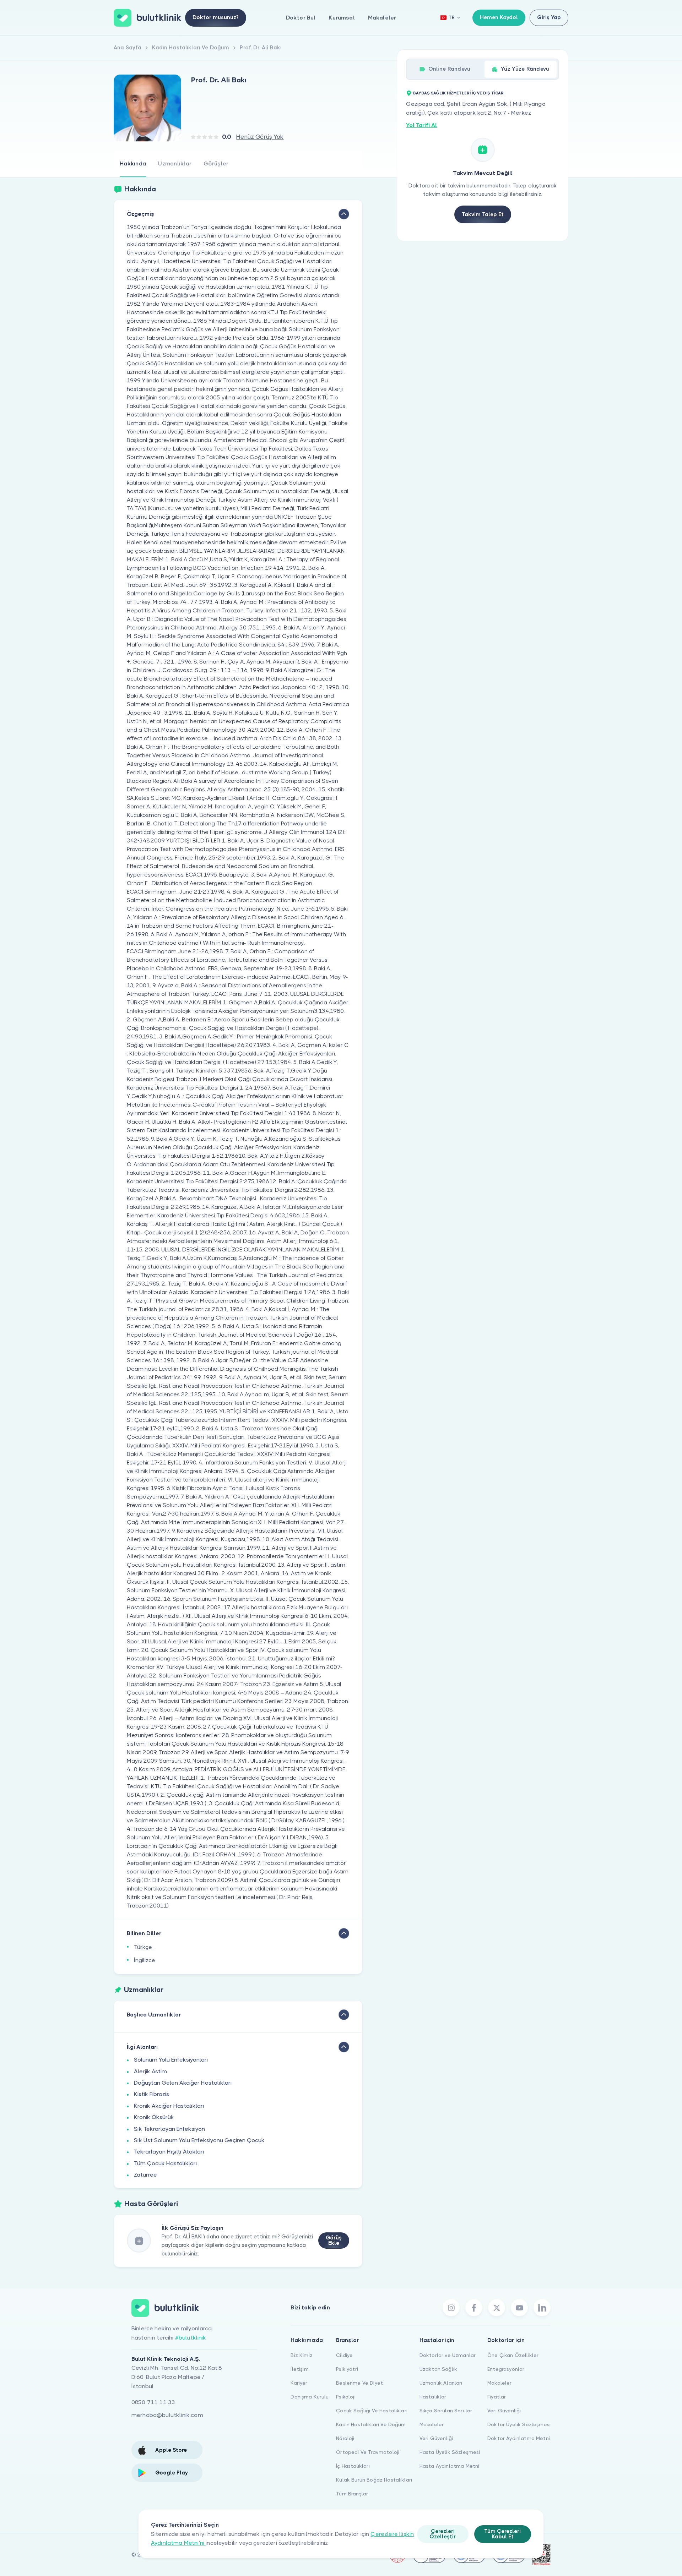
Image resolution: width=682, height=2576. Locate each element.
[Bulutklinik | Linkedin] (542, 2308)
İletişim (299, 2369)
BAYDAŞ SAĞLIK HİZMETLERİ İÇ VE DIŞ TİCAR (458, 93)
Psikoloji (346, 2397)
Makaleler (382, 18)
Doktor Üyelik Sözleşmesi (519, 2424)
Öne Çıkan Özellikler (513, 2355)
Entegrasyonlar (506, 2369)
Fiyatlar (497, 2397)
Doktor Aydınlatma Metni (519, 2438)
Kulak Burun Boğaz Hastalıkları (374, 2480)
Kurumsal (342, 18)
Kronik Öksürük (154, 2117)
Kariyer (299, 2383)
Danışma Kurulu (310, 2397)
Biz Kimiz (301, 2355)
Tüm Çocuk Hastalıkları (166, 2163)
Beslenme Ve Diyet (359, 2383)
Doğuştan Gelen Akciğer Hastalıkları (183, 2083)
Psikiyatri (347, 2369)
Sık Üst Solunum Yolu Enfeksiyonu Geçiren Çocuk (199, 2140)
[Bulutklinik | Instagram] (451, 2308)
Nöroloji (345, 2438)
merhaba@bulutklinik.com (167, 2415)
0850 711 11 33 (153, 2402)
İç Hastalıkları (353, 2466)
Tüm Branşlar (352, 2494)
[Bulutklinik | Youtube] (519, 2308)
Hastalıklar (433, 2397)
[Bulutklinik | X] (497, 2308)
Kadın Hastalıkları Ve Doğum (371, 2424)
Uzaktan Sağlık (438, 2369)
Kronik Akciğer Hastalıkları (169, 2106)
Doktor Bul (301, 18)
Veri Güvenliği (436, 2438)
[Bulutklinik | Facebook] (474, 2308)
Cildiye (344, 2355)
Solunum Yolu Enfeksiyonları (171, 2060)
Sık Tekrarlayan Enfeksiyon (169, 2129)
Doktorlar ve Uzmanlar (448, 2355)
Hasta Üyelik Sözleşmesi (450, 2452)
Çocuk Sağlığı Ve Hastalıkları (372, 2411)
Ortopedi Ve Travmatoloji (368, 2452)
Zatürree (145, 2175)
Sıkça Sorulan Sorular (446, 2411)
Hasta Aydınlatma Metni (450, 2466)
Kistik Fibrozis (151, 2094)
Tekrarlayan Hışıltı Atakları (169, 2152)
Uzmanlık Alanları (441, 2383)
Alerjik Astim (150, 2071)
